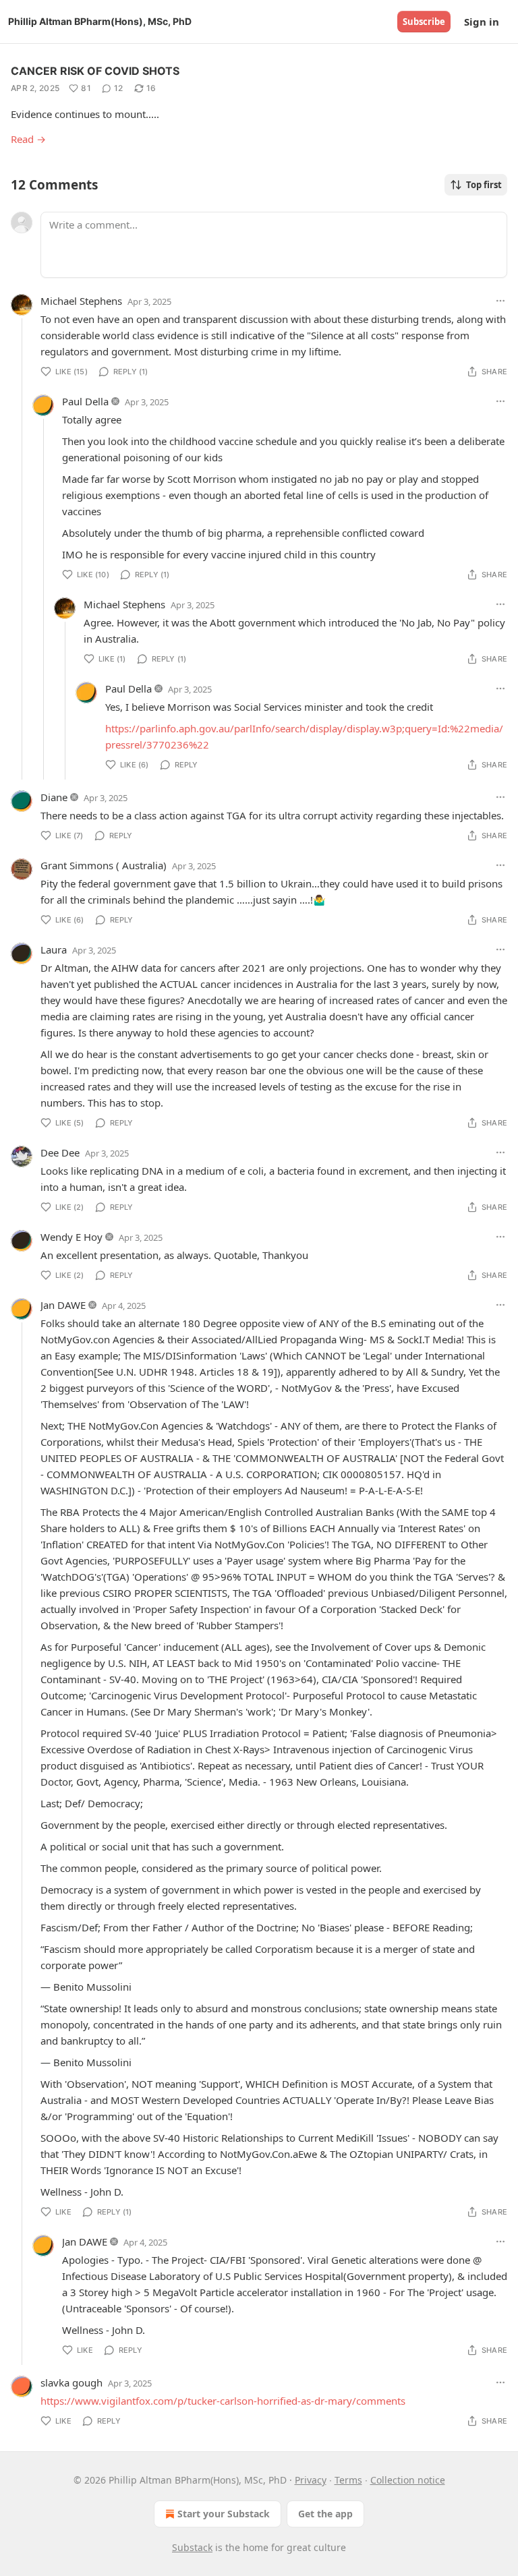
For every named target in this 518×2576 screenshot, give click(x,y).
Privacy (311, 2480)
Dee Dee (60, 1152)
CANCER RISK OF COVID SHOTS (95, 71)
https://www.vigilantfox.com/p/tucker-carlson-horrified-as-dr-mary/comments (223, 2401)
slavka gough (71, 2382)
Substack (192, 2547)
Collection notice (408, 2480)
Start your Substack (224, 2514)
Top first (484, 185)
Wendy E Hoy (71, 1237)
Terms (348, 2480)
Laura (54, 949)
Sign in (482, 22)
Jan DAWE (63, 1305)
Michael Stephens (81, 301)
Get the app (325, 2514)
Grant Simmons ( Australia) (104, 865)
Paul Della (85, 401)
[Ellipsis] (500, 301)
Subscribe (424, 22)
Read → (28, 139)
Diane (54, 797)
